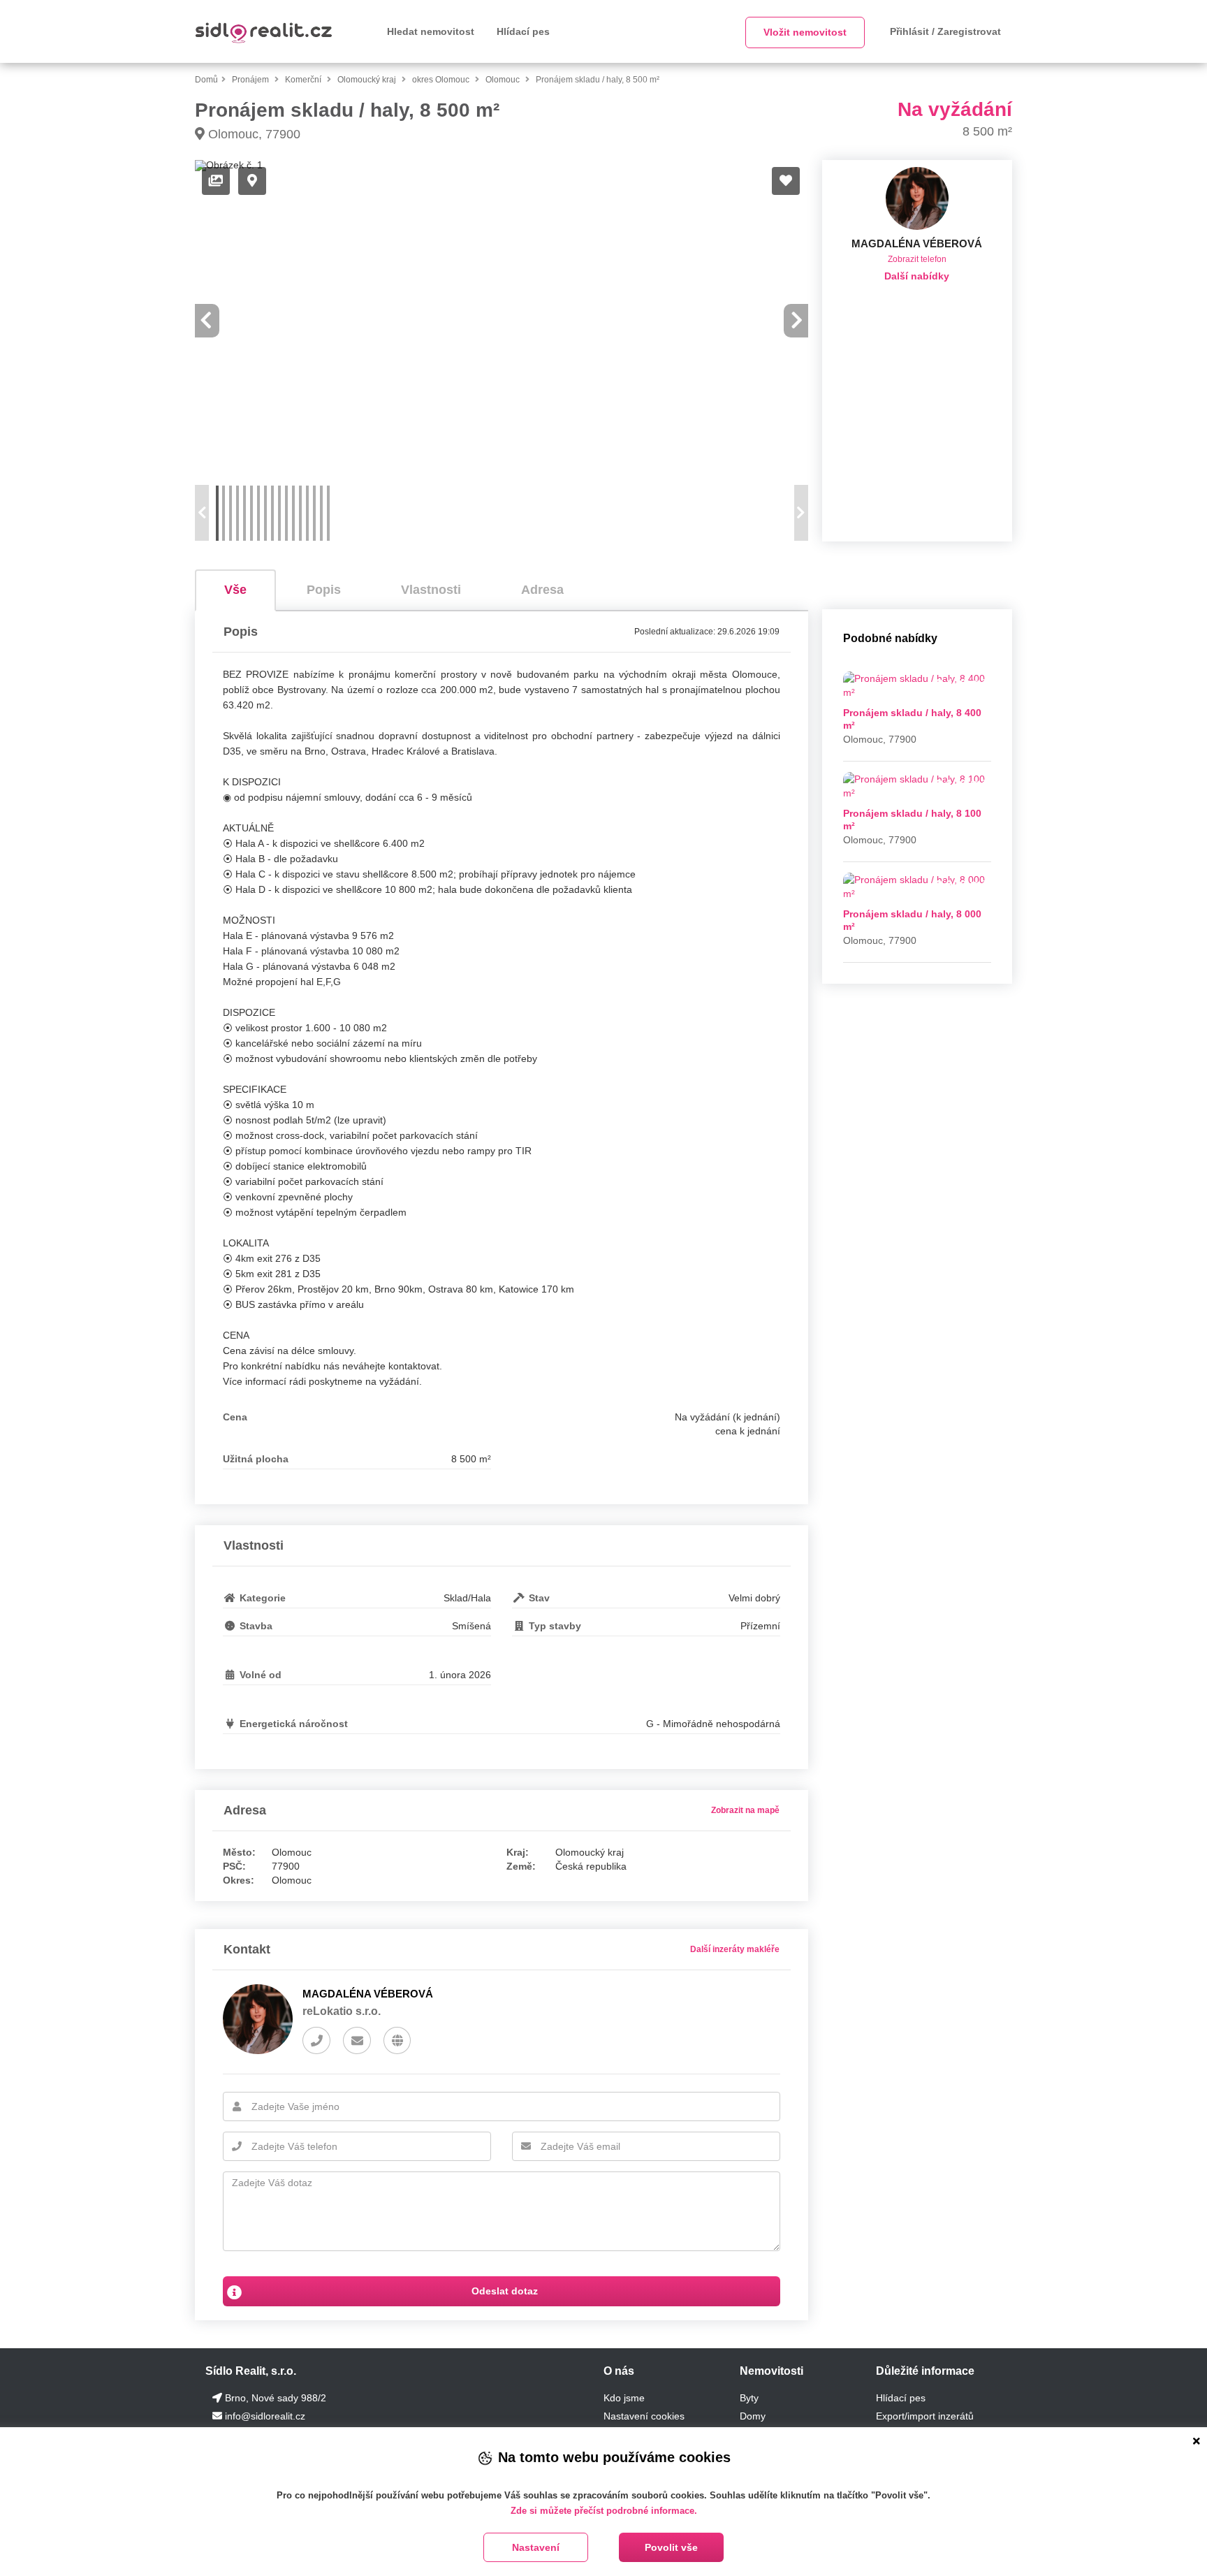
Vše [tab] (235, 590)
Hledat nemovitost (431, 31)
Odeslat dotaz (503, 2291)
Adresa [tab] (542, 590)
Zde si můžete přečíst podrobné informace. (604, 2511)
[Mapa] (252, 181)
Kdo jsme (624, 2398)
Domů (206, 80)
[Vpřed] (797, 321)
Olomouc (504, 80)
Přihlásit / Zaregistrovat (945, 31)
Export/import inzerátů (925, 2416)
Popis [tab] (324, 590)
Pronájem (251, 80)
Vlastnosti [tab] (431, 590)
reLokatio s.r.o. (342, 2011)
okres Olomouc (442, 80)
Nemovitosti (771, 2371)
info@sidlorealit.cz (265, 2416)
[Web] (397, 2041)
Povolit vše (671, 2547)
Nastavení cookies (644, 2416)
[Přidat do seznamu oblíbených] (786, 181)
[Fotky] (216, 181)
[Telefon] (316, 2041)
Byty (749, 2398)
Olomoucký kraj (368, 80)
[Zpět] (206, 321)
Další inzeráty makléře (735, 1949)
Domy (753, 2416)
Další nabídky (917, 276)
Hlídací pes (523, 31)
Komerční (304, 80)
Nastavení (536, 2547)
